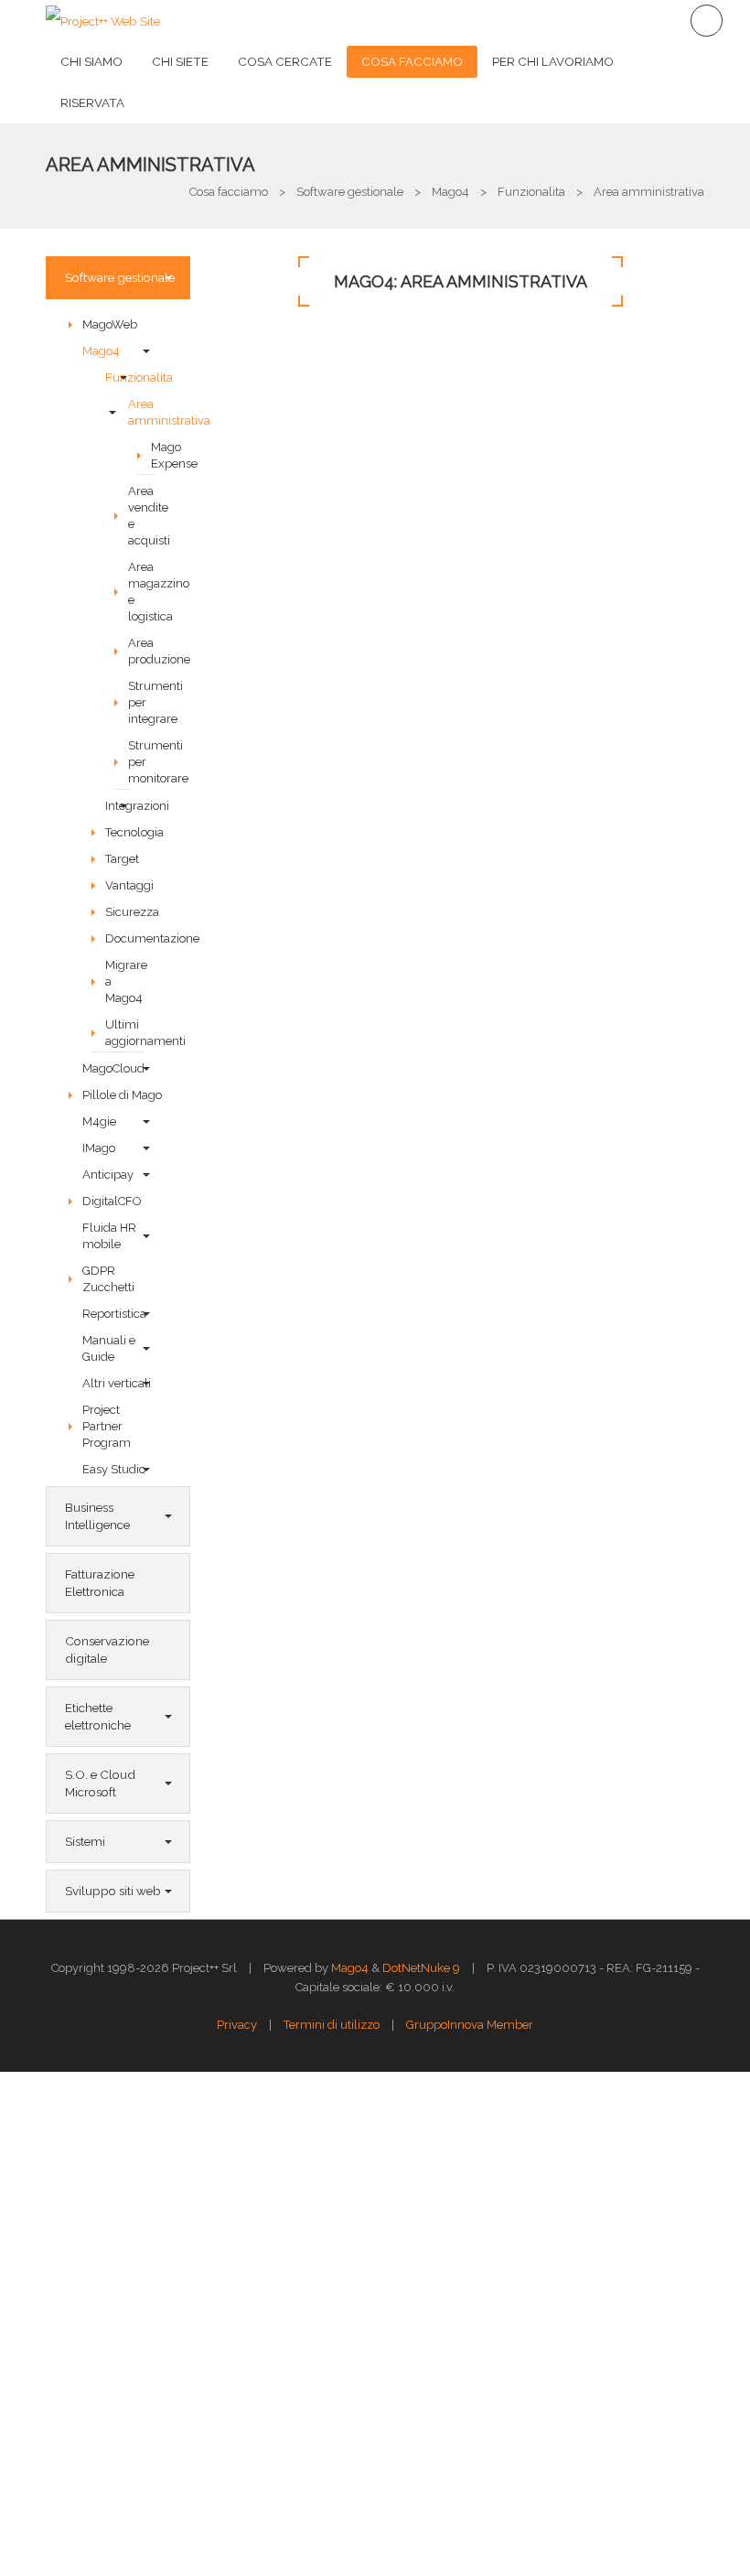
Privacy (237, 2025)
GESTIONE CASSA (316, 1117)
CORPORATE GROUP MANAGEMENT (376, 1564)
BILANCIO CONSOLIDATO (341, 950)
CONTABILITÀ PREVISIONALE (351, 782)
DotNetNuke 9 (421, 1968)
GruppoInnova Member (470, 2025)
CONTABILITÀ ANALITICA (338, 1006)
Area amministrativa (150, 165)
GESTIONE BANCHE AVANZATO (360, 1285)
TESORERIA (296, 1396)
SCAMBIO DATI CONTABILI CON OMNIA (384, 1452)
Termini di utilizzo (332, 2025)
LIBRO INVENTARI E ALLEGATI (353, 1341)
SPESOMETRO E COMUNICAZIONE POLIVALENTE (416, 1229)
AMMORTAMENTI (313, 1062)
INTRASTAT (295, 1173)
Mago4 (350, 1968)
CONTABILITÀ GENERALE (339, 551)
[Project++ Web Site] (103, 20)
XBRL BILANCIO (309, 838)
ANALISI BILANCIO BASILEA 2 (351, 894)
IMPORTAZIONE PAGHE (332, 1508)
